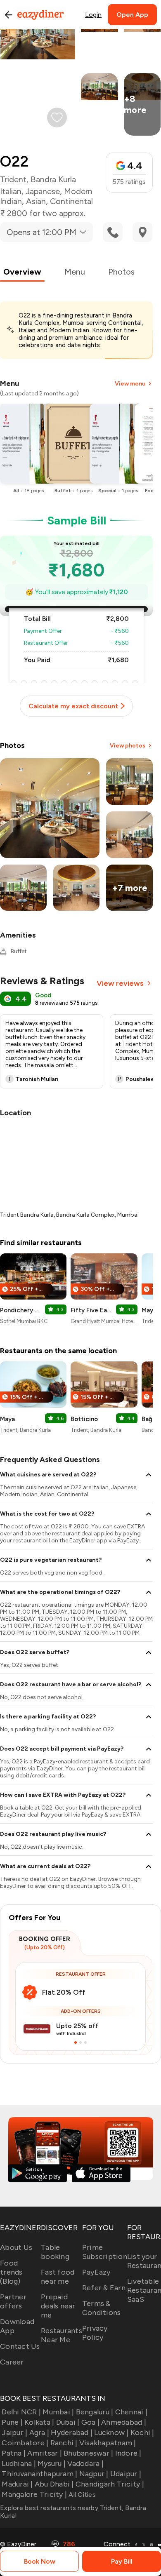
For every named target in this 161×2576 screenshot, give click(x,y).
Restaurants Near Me (62, 2335)
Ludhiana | (19, 2463)
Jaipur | (14, 2433)
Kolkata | (39, 2422)
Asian (36, 201)
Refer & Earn (104, 2288)
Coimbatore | (25, 2443)
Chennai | (131, 2412)
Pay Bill (122, 2561)
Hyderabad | (72, 2433)
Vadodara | (85, 2463)
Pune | (12, 2422)
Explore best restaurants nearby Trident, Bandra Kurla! (73, 2512)
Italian (11, 191)
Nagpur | (94, 2474)
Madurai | (17, 2484)
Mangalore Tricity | (34, 2494)
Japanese (43, 191)
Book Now (40, 2561)
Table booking (55, 2252)
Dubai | (68, 2422)
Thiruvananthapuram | (39, 2474)
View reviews (120, 983)
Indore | (128, 2453)
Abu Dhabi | (54, 2484)
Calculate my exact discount (73, 706)
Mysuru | (52, 2463)
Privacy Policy (95, 2333)
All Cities (81, 2495)
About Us (16, 2247)
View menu (130, 384)
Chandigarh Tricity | (110, 2484)
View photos (128, 746)
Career (12, 2362)
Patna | (14, 2453)
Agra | (39, 2433)
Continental (71, 201)
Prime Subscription (105, 2252)
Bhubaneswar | (88, 2453)
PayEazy (96, 2272)
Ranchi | (64, 2443)
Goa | (90, 2422)
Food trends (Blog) (11, 2272)
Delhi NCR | (21, 2412)
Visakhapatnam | (108, 2443)
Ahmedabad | (124, 2422)
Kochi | (142, 2433)
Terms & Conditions (102, 2308)
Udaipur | (126, 2474)
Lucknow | (111, 2433)
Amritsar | (45, 2453)
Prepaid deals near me (58, 2306)
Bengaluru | (95, 2412)
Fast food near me (58, 2277)
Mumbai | (58, 2412)
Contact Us (20, 2346)
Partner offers (13, 2301)
